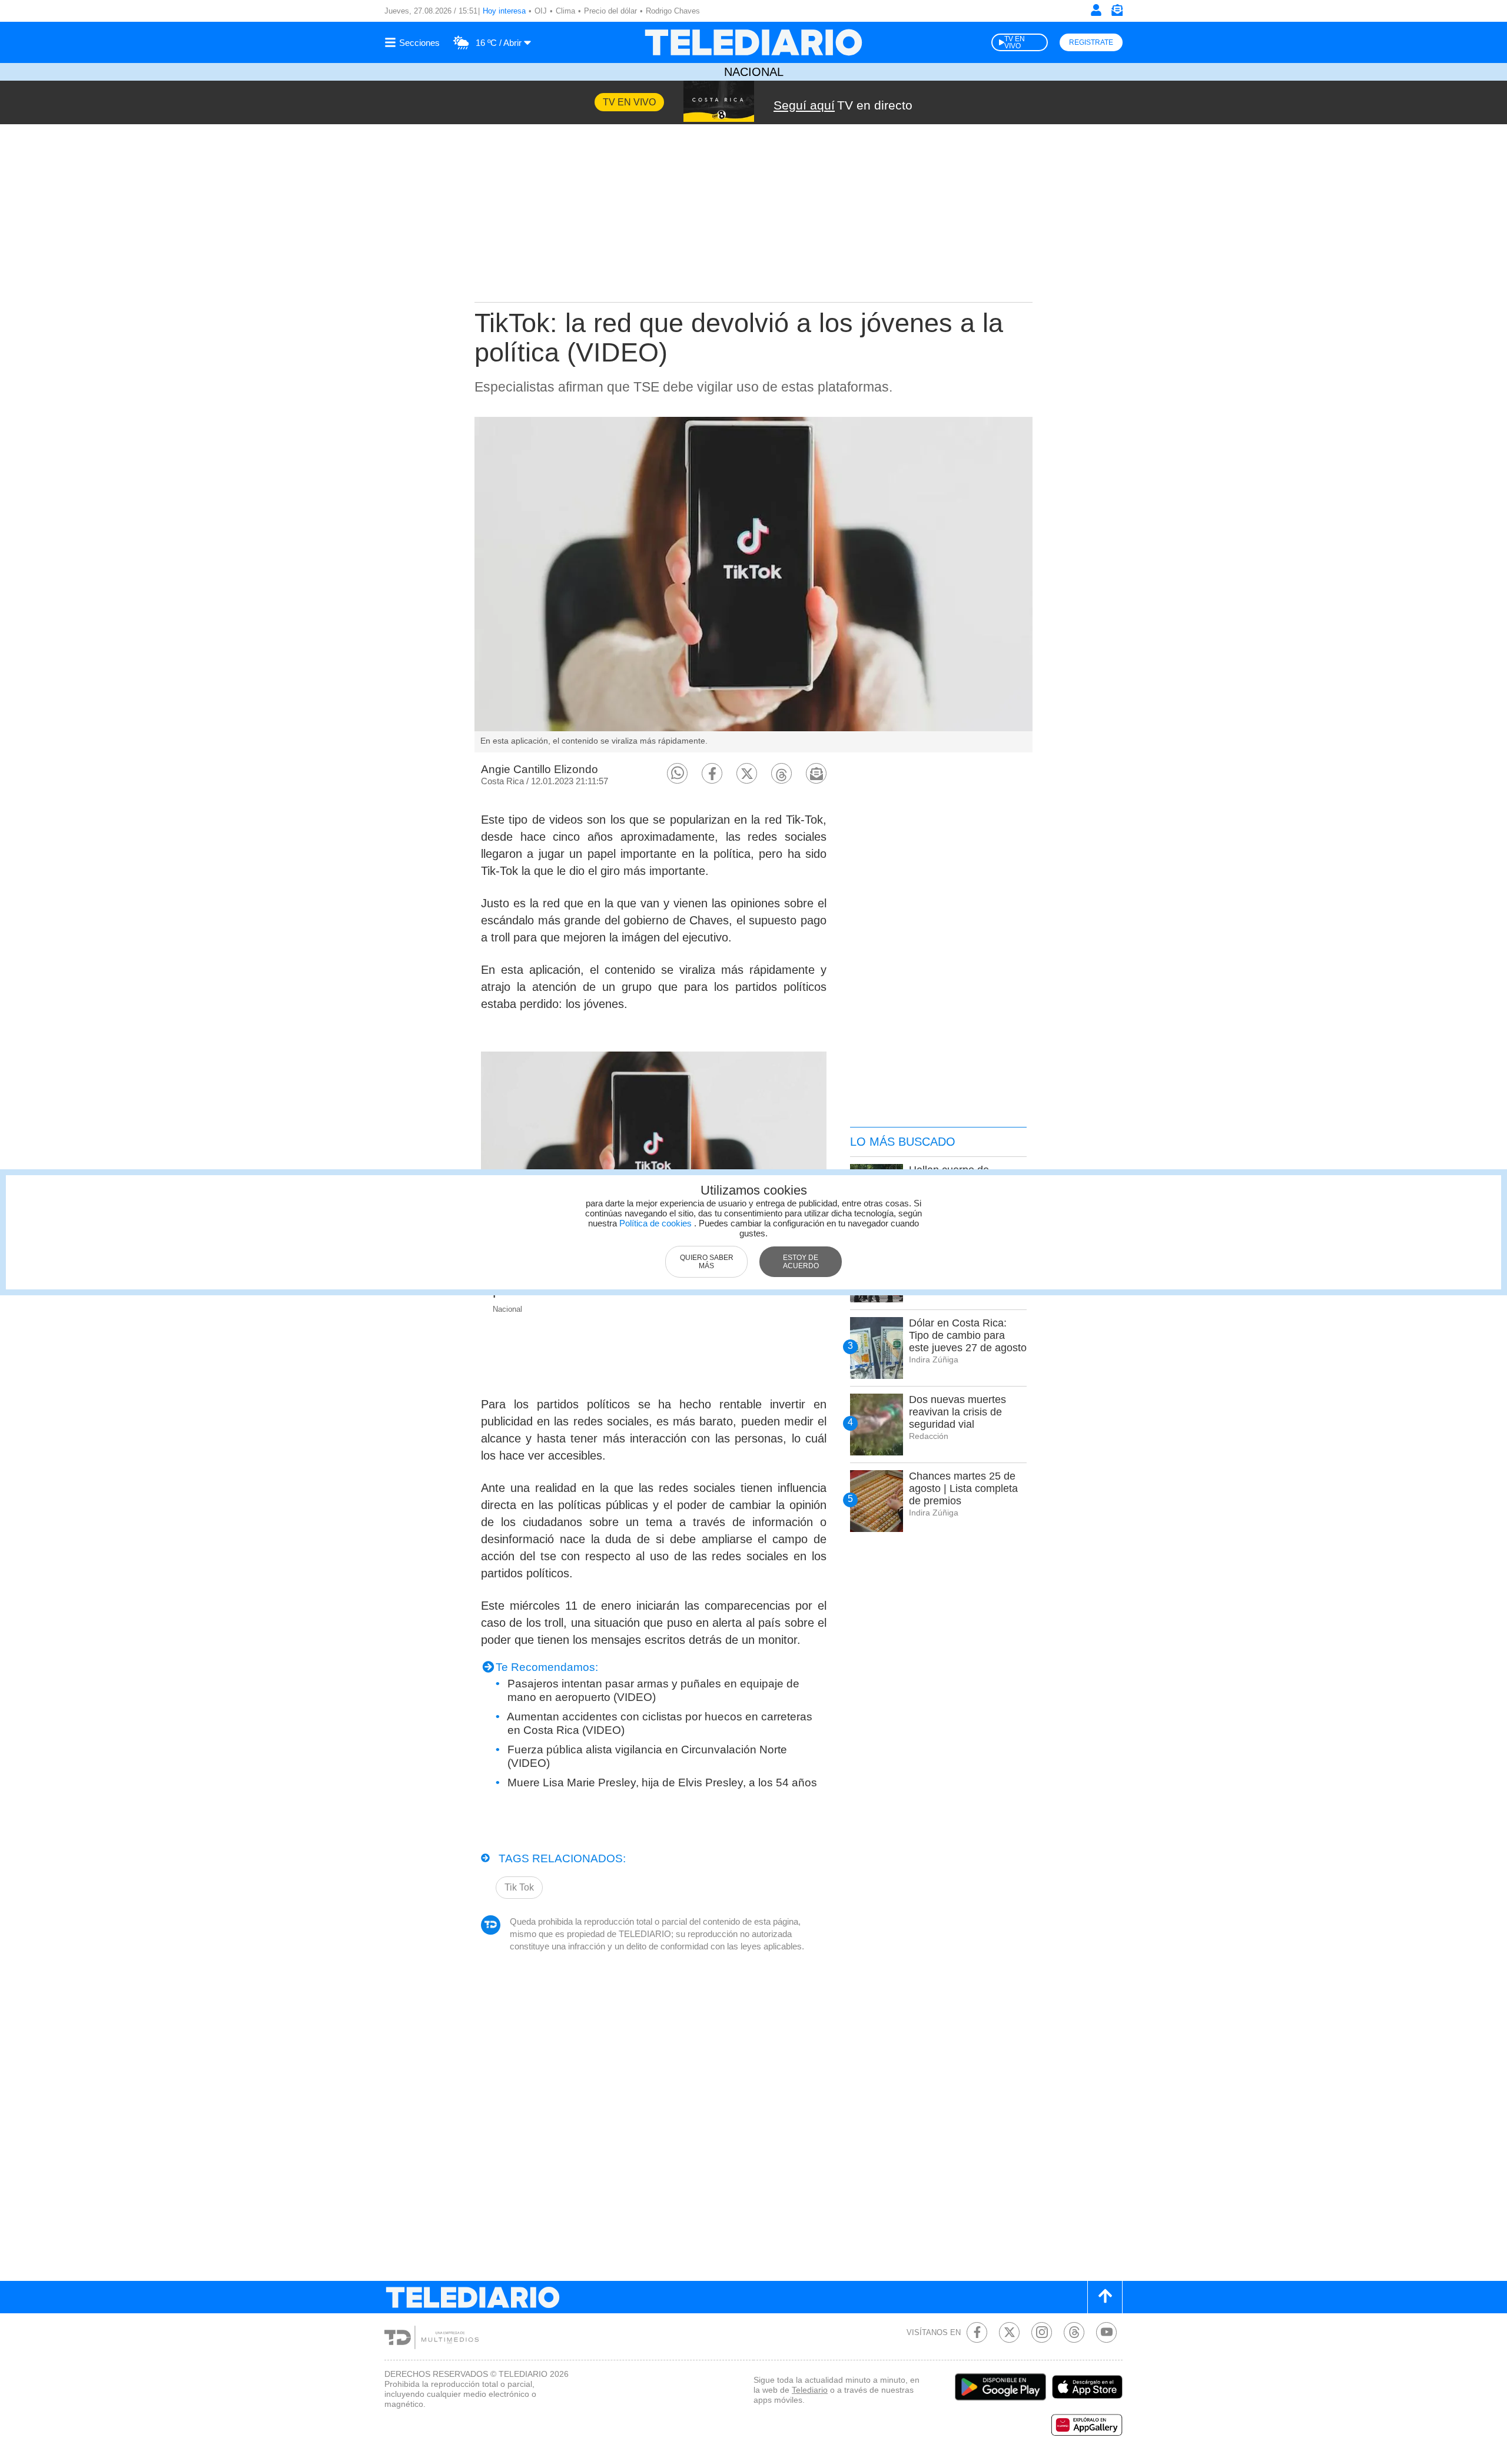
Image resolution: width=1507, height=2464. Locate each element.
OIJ (541, 11)
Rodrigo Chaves (673, 11)
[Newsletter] (1117, 13)
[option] (753, 585)
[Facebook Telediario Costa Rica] (977, 2332)
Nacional (754, 72)
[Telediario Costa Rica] (753, 42)
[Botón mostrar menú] (414, 42)
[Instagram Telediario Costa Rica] (1042, 2332)
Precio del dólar (610, 11)
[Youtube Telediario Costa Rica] (1106, 2332)
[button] (677, 773)
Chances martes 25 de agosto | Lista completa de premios (963, 1488)
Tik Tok (519, 1887)
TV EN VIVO (1015, 42)
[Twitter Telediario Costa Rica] (1009, 2332)
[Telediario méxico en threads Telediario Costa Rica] (1074, 2332)
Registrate (1091, 42)
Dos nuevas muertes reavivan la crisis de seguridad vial (957, 1412)
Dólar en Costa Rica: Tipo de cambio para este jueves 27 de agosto (968, 1335)
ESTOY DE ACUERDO (801, 1262)
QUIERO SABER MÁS (707, 1262)
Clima (565, 11)
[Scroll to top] (1105, 2297)
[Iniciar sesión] (1096, 10)
